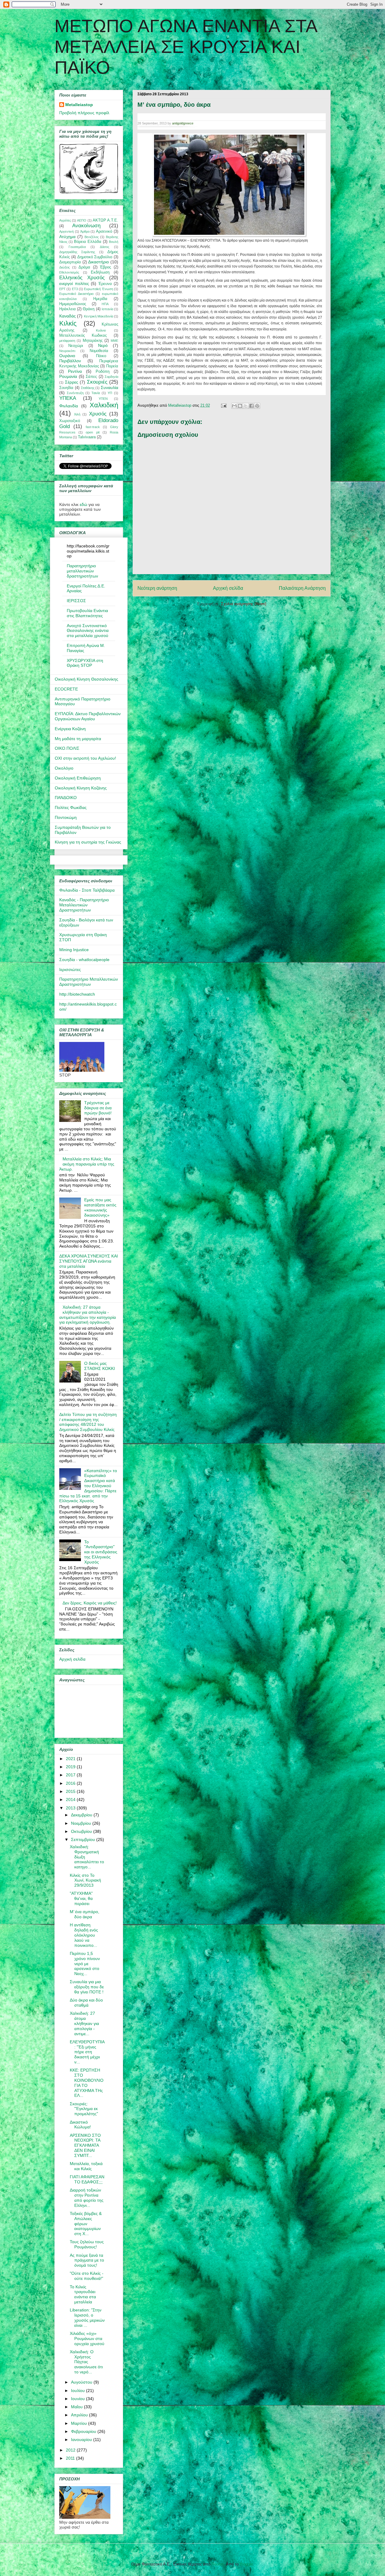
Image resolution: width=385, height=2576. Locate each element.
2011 (71, 2458)
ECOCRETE (66, 689)
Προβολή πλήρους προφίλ (84, 113)
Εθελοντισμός (69, 272)
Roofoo (218, 2564)
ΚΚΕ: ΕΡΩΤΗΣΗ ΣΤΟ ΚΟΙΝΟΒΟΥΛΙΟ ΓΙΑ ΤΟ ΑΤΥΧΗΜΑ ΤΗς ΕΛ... (87, 2083)
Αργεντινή (66, 231)
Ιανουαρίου (82, 2440)
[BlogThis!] (240, 406)
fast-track (93, 427)
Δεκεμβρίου (82, 1815)
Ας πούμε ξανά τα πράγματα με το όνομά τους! (87, 2260)
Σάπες (91, 377)
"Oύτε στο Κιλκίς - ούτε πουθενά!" (87, 2276)
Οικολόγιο (64, 768)
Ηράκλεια (68, 309)
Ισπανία (107, 309)
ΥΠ (110, 393)
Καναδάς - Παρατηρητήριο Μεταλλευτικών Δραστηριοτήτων (84, 905)
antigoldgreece (183, 123)
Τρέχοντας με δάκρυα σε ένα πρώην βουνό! (98, 1108)
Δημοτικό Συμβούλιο (95, 257)
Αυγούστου (82, 2382)
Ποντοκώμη (66, 817)
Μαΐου (77, 2407)
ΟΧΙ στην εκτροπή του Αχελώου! (85, 758)
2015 (71, 1791)
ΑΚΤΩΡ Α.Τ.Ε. (105, 220)
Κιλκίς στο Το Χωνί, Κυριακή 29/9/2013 (85, 1880)
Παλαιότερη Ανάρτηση (302, 588)
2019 (71, 1767)
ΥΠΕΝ (103, 399)
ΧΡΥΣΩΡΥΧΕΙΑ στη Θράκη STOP (85, 663)
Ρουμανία (68, 376)
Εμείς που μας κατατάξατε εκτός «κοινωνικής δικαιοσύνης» (100, 1207)
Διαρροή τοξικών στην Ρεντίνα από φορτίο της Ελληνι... (87, 2198)
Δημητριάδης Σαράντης (77, 252)
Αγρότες (65, 220)
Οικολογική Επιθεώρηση (78, 778)
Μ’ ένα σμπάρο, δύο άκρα (85, 1914)
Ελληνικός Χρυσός (82, 278)
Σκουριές (97, 382)
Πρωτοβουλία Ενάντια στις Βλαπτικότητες (87, 613)
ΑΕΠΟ (82, 220)
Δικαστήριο (99, 262)
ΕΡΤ (62, 289)
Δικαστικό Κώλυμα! (80, 2125)
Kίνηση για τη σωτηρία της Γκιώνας (88, 842)
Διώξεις (65, 267)
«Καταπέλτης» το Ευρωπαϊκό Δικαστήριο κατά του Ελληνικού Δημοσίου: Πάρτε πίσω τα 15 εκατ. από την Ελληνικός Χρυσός (88, 1486)
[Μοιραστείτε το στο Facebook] (251, 406)
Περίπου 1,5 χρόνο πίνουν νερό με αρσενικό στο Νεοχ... (85, 1963)
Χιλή (77, 414)
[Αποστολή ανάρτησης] (223, 405)
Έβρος (105, 267)
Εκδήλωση (100, 272)
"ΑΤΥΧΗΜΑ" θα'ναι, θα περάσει (81, 1898)
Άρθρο (85, 231)
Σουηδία (66, 388)
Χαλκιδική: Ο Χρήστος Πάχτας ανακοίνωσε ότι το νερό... (86, 2362)
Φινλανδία (69, 406)
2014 (71, 1800)
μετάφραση (67, 341)
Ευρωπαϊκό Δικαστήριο (76, 294)
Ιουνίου (79, 2399)
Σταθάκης (88, 388)
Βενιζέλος (92, 237)
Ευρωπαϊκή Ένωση (98, 289)
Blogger (246, 2564)
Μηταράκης (93, 341)
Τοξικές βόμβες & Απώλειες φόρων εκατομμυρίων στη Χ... (86, 2224)
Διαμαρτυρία (70, 262)
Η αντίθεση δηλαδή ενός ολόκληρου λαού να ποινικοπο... (84, 1935)
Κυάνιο (101, 330)
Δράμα (84, 267)
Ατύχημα (67, 237)
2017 (71, 1775)
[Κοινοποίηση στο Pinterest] (257, 406)
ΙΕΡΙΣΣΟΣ (76, 601)
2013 (71, 1808)
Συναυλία (109, 387)
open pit (92, 432)
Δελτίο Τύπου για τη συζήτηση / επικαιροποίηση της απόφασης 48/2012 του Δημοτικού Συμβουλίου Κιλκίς (88, 1422)
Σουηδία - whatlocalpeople (84, 960)
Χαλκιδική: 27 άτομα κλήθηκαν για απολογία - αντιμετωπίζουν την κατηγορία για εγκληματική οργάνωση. (88, 1315)
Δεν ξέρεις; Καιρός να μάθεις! (90, 1603)
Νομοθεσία (99, 351)
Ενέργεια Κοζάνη (70, 729)
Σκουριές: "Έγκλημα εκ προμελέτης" (84, 2109)
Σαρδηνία (111, 377)
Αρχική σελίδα (228, 588)
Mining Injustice (74, 950)
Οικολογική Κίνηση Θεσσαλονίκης (86, 679)
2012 (71, 2450)
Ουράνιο (67, 356)
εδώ (83, 504)
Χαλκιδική (104, 405)
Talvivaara (87, 437)
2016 (71, 1783)
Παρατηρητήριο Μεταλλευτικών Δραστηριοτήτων (89, 982)
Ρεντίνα (75, 371)
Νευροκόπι (67, 351)
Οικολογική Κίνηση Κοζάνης (81, 788)
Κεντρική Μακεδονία (99, 316)
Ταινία (96, 393)
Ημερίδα (100, 299)
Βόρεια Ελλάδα (88, 242)
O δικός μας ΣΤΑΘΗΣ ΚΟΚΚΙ (100, 1366)
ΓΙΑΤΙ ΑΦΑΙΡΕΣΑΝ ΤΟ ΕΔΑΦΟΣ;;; (87, 2179)
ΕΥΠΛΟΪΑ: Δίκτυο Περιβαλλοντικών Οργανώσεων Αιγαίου (88, 716)
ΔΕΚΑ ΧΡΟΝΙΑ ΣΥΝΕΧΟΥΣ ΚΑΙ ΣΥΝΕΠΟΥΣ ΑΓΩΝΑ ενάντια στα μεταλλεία (89, 1261)
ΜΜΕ (114, 341)
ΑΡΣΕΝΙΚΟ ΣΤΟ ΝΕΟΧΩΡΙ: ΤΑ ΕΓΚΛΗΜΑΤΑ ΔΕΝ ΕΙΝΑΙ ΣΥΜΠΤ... (85, 2145)
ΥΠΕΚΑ (68, 398)
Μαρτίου (80, 2423)
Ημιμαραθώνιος (73, 304)
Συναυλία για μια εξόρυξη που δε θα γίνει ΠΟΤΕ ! (87, 1987)
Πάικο (101, 356)
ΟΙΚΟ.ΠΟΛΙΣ (67, 748)
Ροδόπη (103, 372)
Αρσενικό (104, 231)
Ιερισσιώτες (70, 969)
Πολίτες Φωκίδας (71, 807)
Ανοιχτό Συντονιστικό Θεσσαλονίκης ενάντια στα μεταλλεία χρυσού (88, 631)
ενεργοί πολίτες (74, 283)
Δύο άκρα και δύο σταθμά (86, 2003)
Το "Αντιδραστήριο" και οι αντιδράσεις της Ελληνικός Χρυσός (101, 1552)
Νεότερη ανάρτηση (157, 588)
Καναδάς (68, 316)
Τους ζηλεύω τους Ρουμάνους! (87, 2244)
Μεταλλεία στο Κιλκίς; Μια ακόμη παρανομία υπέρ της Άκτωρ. (87, 1164)
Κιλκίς (68, 323)
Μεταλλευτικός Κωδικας (83, 335)
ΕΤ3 (75, 289)
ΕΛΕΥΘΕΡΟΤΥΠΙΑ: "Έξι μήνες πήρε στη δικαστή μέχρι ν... (87, 2052)
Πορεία (112, 366)
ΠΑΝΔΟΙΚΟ (66, 798)
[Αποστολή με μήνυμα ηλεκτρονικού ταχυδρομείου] (234, 406)
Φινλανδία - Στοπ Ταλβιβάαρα (87, 890)
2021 (71, 1759)
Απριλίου (80, 2415)
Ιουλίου (79, 2391)
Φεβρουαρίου (84, 2431)
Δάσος (105, 247)
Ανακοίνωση (86, 226)
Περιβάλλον (70, 361)
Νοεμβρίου (82, 1823)
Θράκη (89, 309)
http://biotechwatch (77, 994)
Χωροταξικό (70, 421)
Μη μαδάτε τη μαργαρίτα (78, 739)
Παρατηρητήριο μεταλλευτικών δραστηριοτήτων (82, 571)
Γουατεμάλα (77, 247)
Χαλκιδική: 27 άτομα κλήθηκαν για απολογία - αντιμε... (84, 2023)
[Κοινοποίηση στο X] (246, 406)
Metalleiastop (79, 105)
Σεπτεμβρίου (84, 1839)
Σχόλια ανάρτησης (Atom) (244, 604)
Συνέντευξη (75, 393)
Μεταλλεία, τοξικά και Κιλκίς (86, 2166)
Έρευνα (105, 284)
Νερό (103, 345)
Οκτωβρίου (82, 1831)
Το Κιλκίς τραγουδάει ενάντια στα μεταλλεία (83, 2294)
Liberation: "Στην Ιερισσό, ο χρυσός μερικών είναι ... (87, 2317)
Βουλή (114, 242)
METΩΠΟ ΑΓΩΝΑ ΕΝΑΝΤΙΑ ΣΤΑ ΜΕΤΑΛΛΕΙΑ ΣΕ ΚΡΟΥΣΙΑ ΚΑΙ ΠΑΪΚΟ (186, 47)
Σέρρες (72, 382)
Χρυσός (98, 414)
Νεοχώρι (76, 346)
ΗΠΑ (105, 304)
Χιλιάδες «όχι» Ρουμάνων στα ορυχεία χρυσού (87, 2339)
